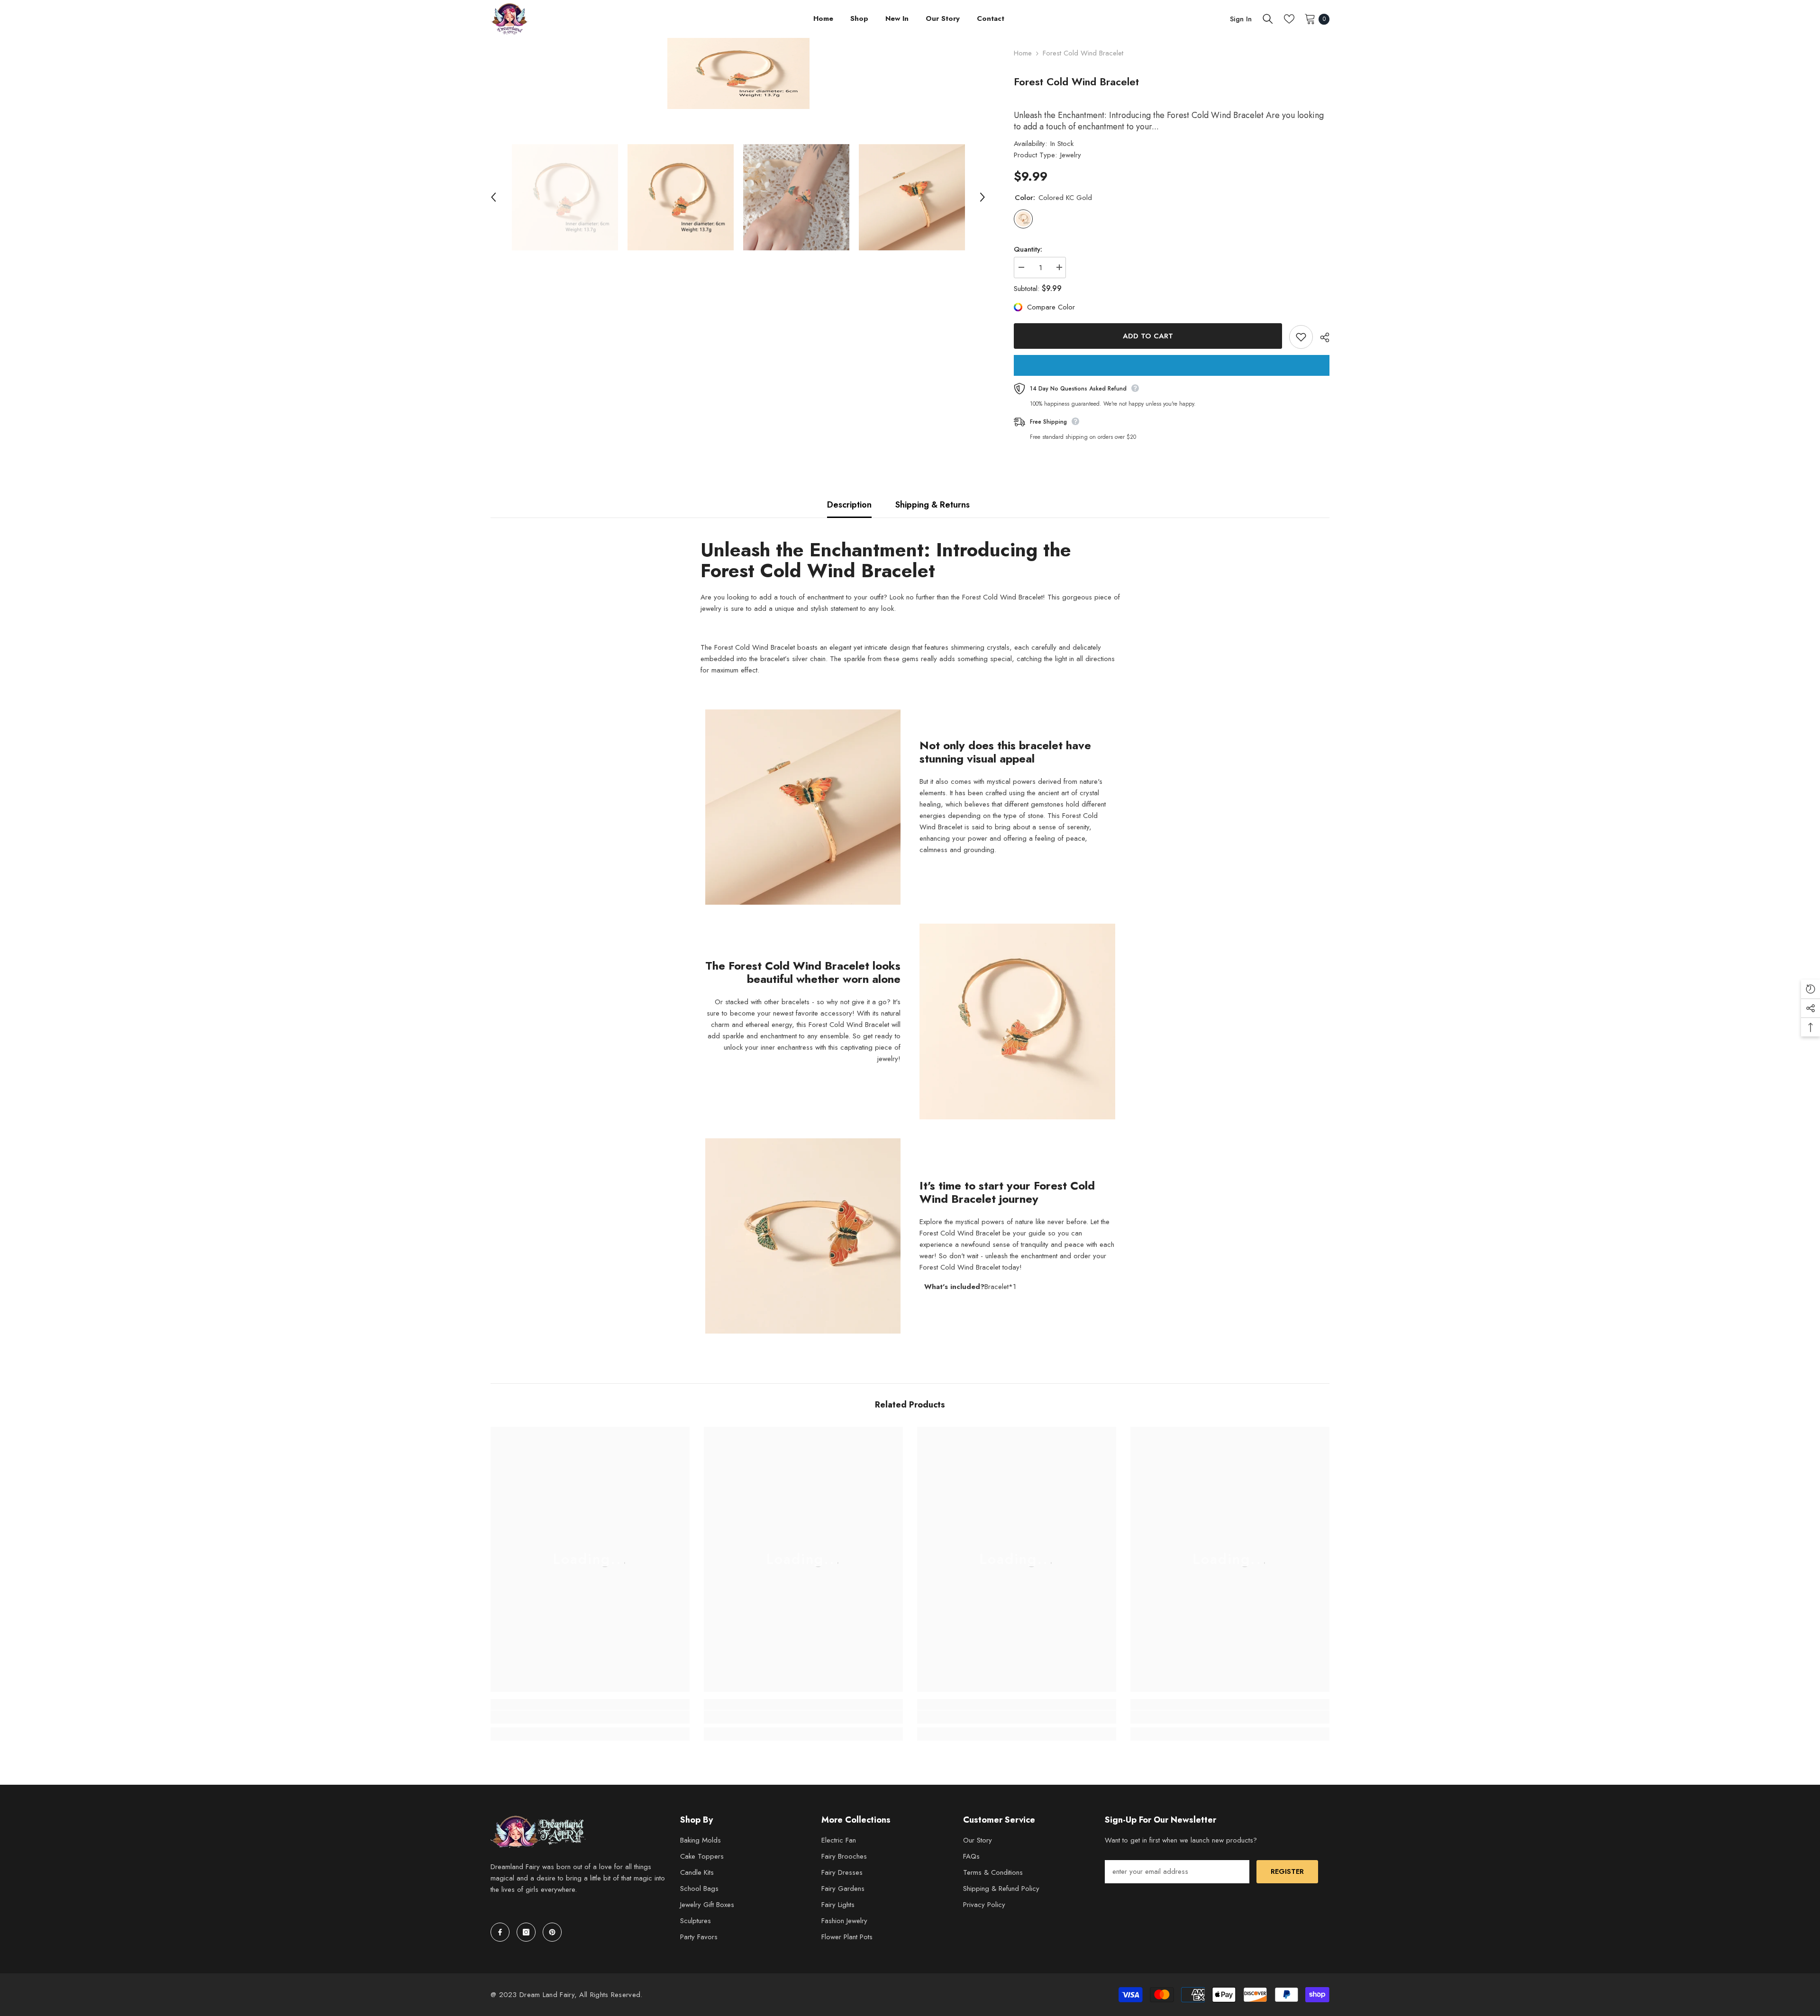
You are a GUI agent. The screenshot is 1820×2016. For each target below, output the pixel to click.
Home (1023, 53)
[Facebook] (500, 1932)
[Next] (983, 197)
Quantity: (1028, 249)
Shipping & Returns (933, 505)
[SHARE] (1321, 337)
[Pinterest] (552, 1932)
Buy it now (1172, 365)
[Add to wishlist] (1301, 337)
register (1287, 1871)
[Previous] (493, 197)
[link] (590, 1717)
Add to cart (1148, 336)
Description (849, 505)
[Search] (1268, 19)
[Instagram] (526, 1932)
